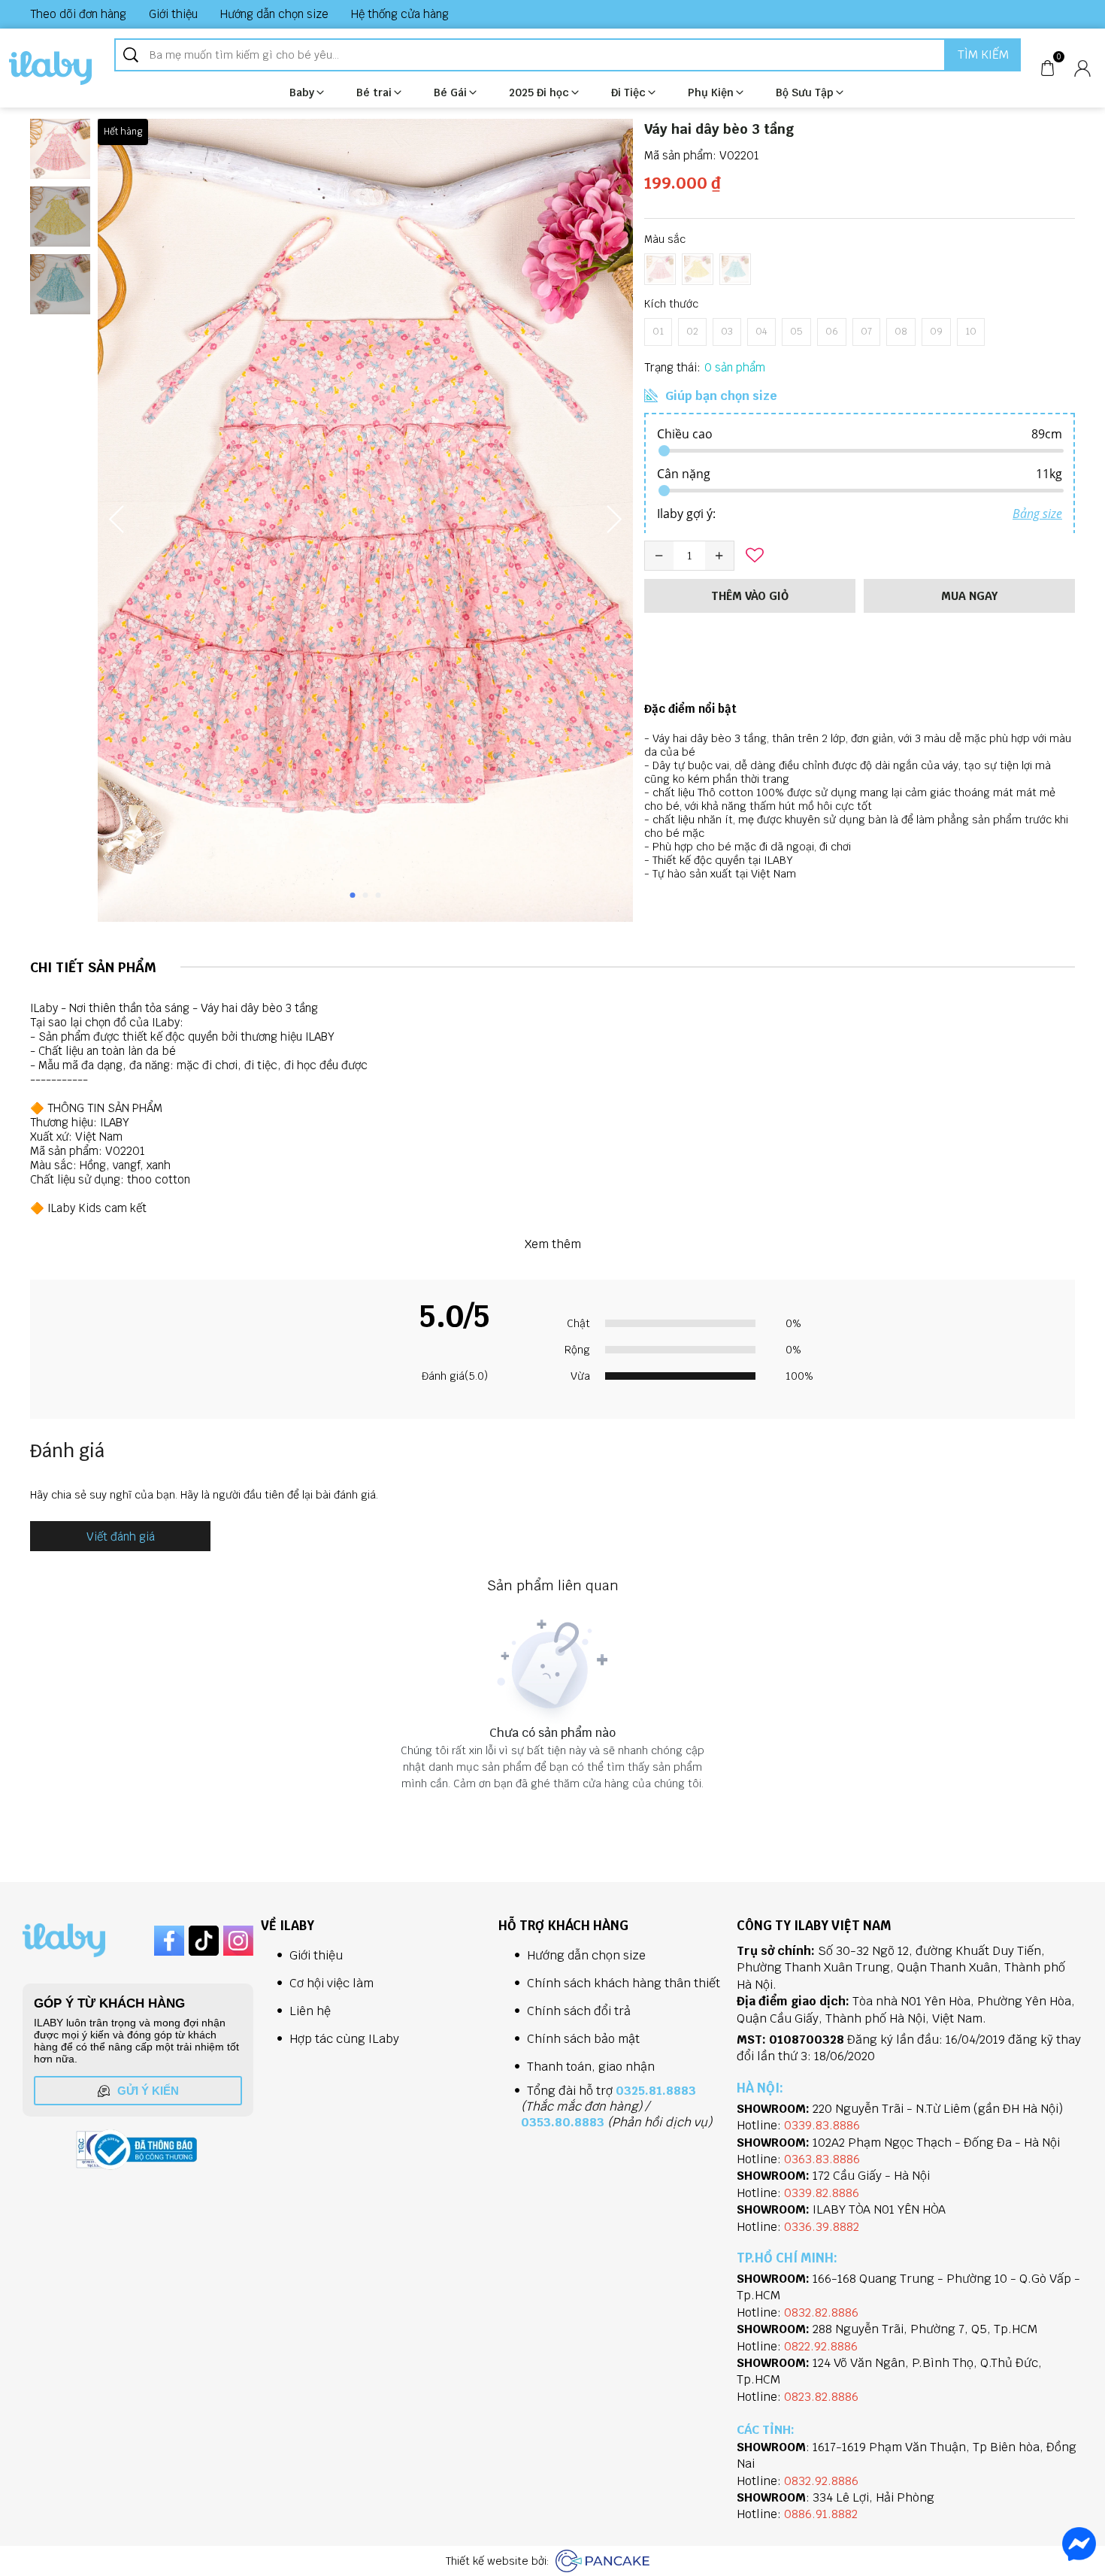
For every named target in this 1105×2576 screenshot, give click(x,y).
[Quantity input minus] (659, 556)
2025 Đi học (539, 92)
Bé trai (374, 92)
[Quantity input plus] (719, 556)
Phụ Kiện (711, 92)
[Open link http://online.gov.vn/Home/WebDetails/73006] (144, 2150)
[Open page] (50, 68)
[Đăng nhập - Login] (1082, 68)
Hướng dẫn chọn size (274, 14)
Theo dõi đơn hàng (78, 14)
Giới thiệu (173, 14)
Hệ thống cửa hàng (400, 14)
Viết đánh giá (121, 1537)
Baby (302, 92)
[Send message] (1079, 2544)
